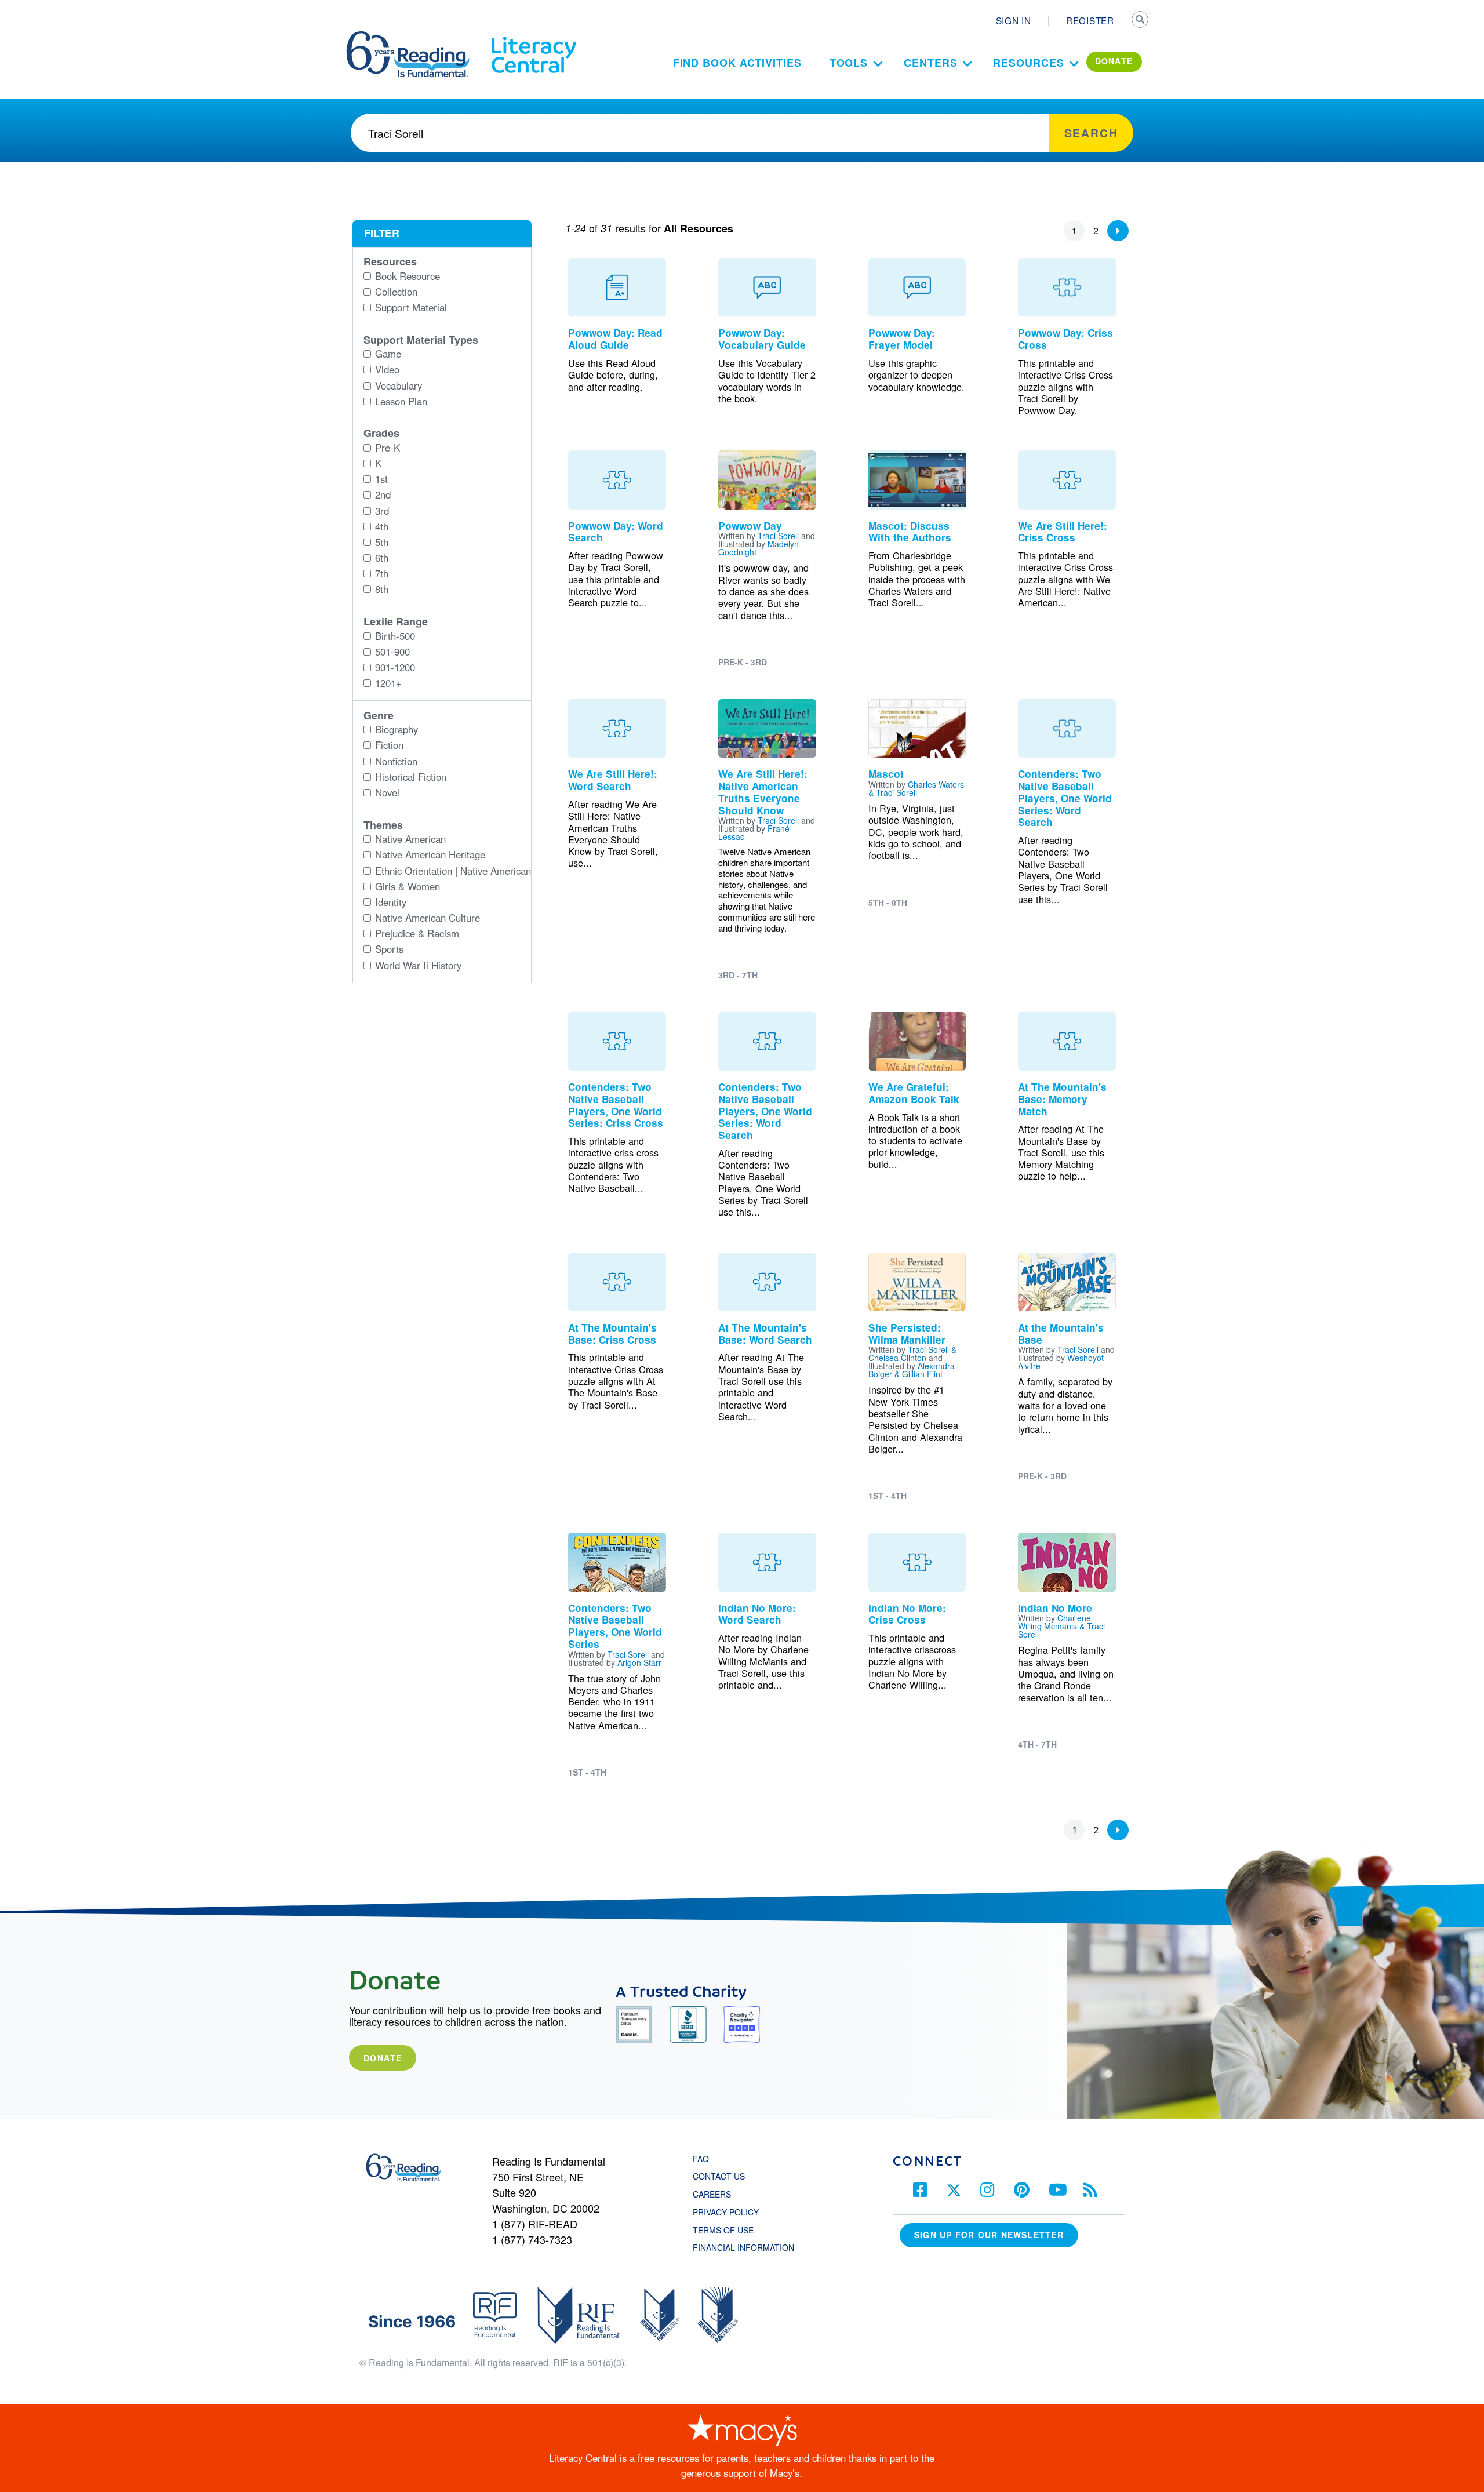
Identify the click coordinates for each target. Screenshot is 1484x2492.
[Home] (416, 37)
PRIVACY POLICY (726, 2212)
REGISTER (1090, 20)
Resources (1028, 63)
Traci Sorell (778, 536)
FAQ (701, 2159)
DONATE (1114, 61)
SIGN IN (1014, 20)
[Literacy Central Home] (533, 37)
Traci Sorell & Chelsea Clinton (912, 1354)
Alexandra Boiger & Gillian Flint (912, 1370)
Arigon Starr (639, 1662)
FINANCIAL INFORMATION (743, 2247)
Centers (930, 63)
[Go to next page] (1118, 231)
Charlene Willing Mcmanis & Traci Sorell (1061, 1626)
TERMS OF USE (729, 2230)
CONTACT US (722, 2176)
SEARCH (1140, 21)
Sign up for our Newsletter (989, 2235)
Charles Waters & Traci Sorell (916, 788)
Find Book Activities (737, 63)
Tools (849, 63)
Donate (383, 2058)
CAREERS (712, 2194)
